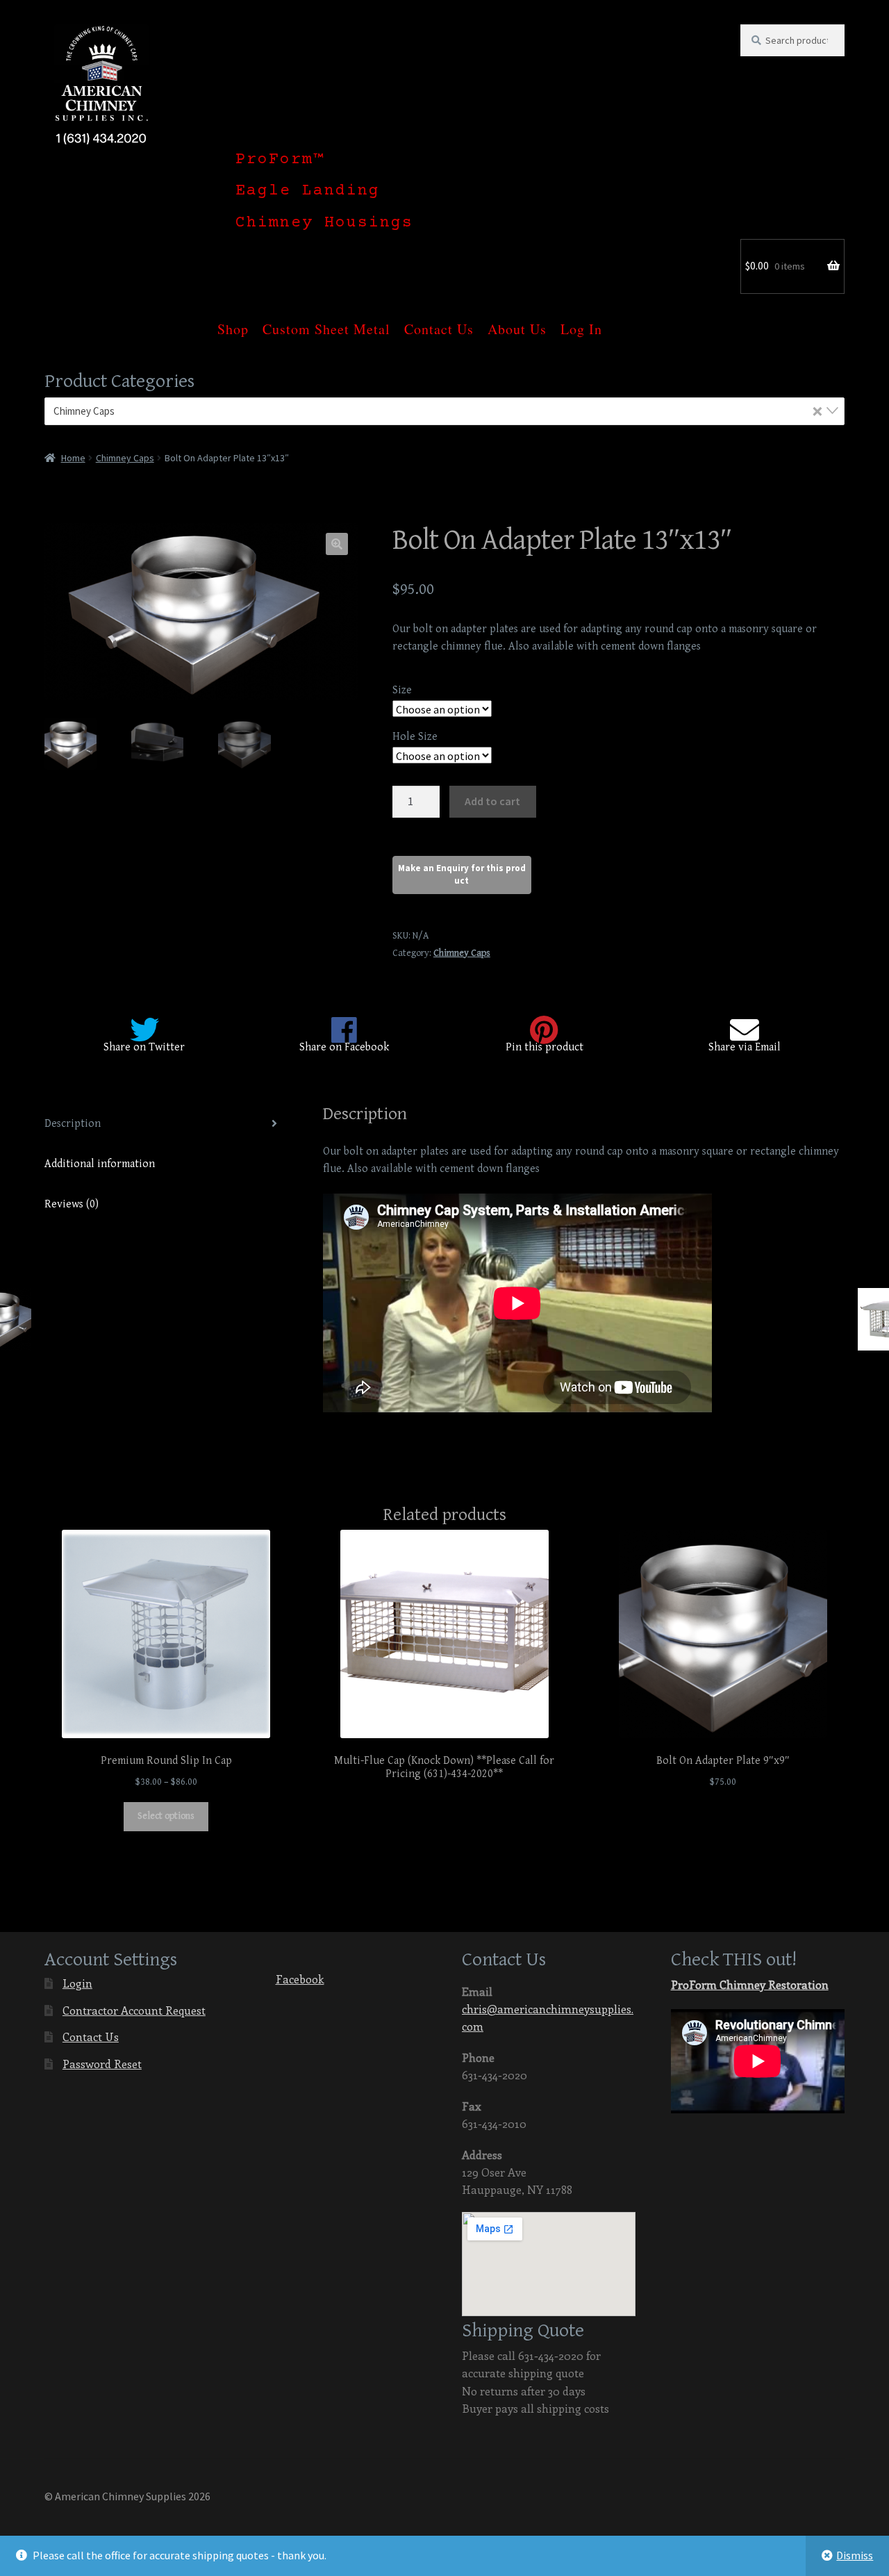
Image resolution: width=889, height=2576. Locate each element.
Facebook (300, 1979)
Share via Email (745, 1047)
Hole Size (415, 737)
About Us (517, 321)
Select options (166, 1816)
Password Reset (102, 2064)
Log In (581, 321)
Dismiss (855, 2555)
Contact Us (439, 321)
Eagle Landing (308, 191)
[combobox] (444, 411)
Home (73, 458)
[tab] (166, 1124)
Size (402, 690)
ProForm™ (280, 160)
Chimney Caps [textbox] (438, 411)
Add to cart (492, 801)
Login (77, 1983)
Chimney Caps (125, 458)
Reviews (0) (72, 1204)
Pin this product (545, 1047)
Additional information (100, 1164)
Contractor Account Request (134, 2010)
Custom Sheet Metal (326, 321)
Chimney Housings (324, 223)
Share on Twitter (144, 1047)
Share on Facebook (344, 1047)
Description (73, 1124)
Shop (233, 321)
